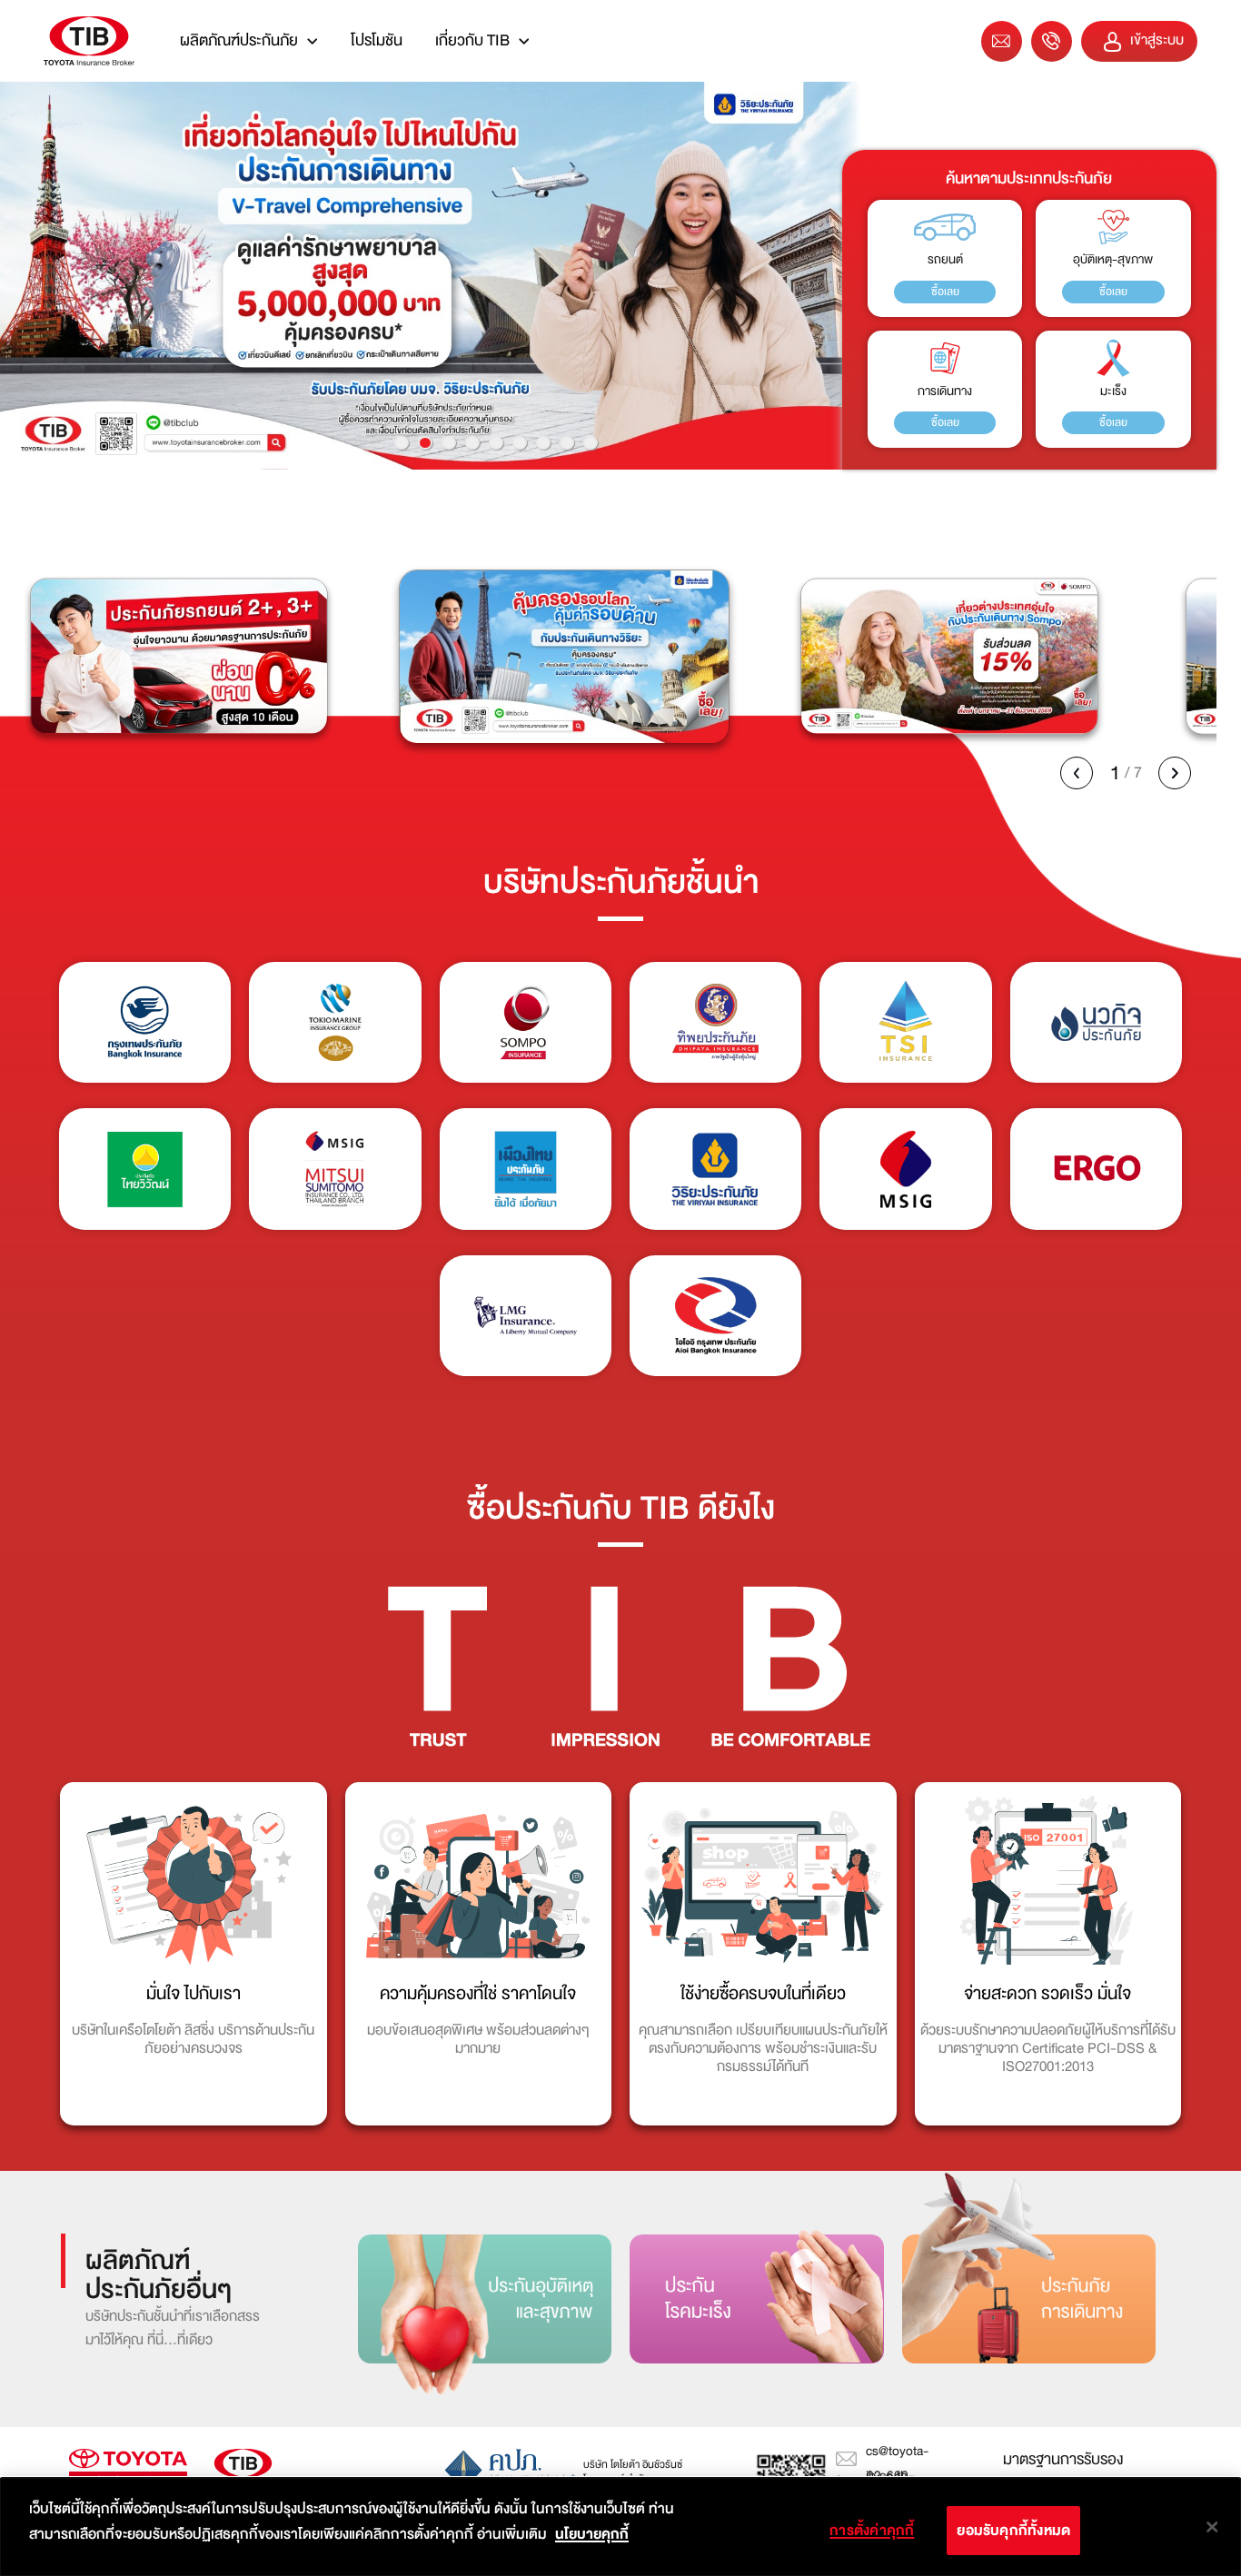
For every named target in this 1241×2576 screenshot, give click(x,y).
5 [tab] (496, 443)
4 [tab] (472, 443)
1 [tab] (402, 443)
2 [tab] (425, 443)
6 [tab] (520, 443)
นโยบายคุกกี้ (592, 2534)
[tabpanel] (620, 276)
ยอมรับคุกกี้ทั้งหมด (1013, 2531)
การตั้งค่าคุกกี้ (872, 2531)
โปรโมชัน (377, 40)
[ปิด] (1212, 2527)
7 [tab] (543, 443)
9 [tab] (591, 443)
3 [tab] (449, 443)
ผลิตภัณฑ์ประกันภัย (239, 40)
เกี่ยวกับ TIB (472, 40)
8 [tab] (567, 443)
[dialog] (620, 2527)
